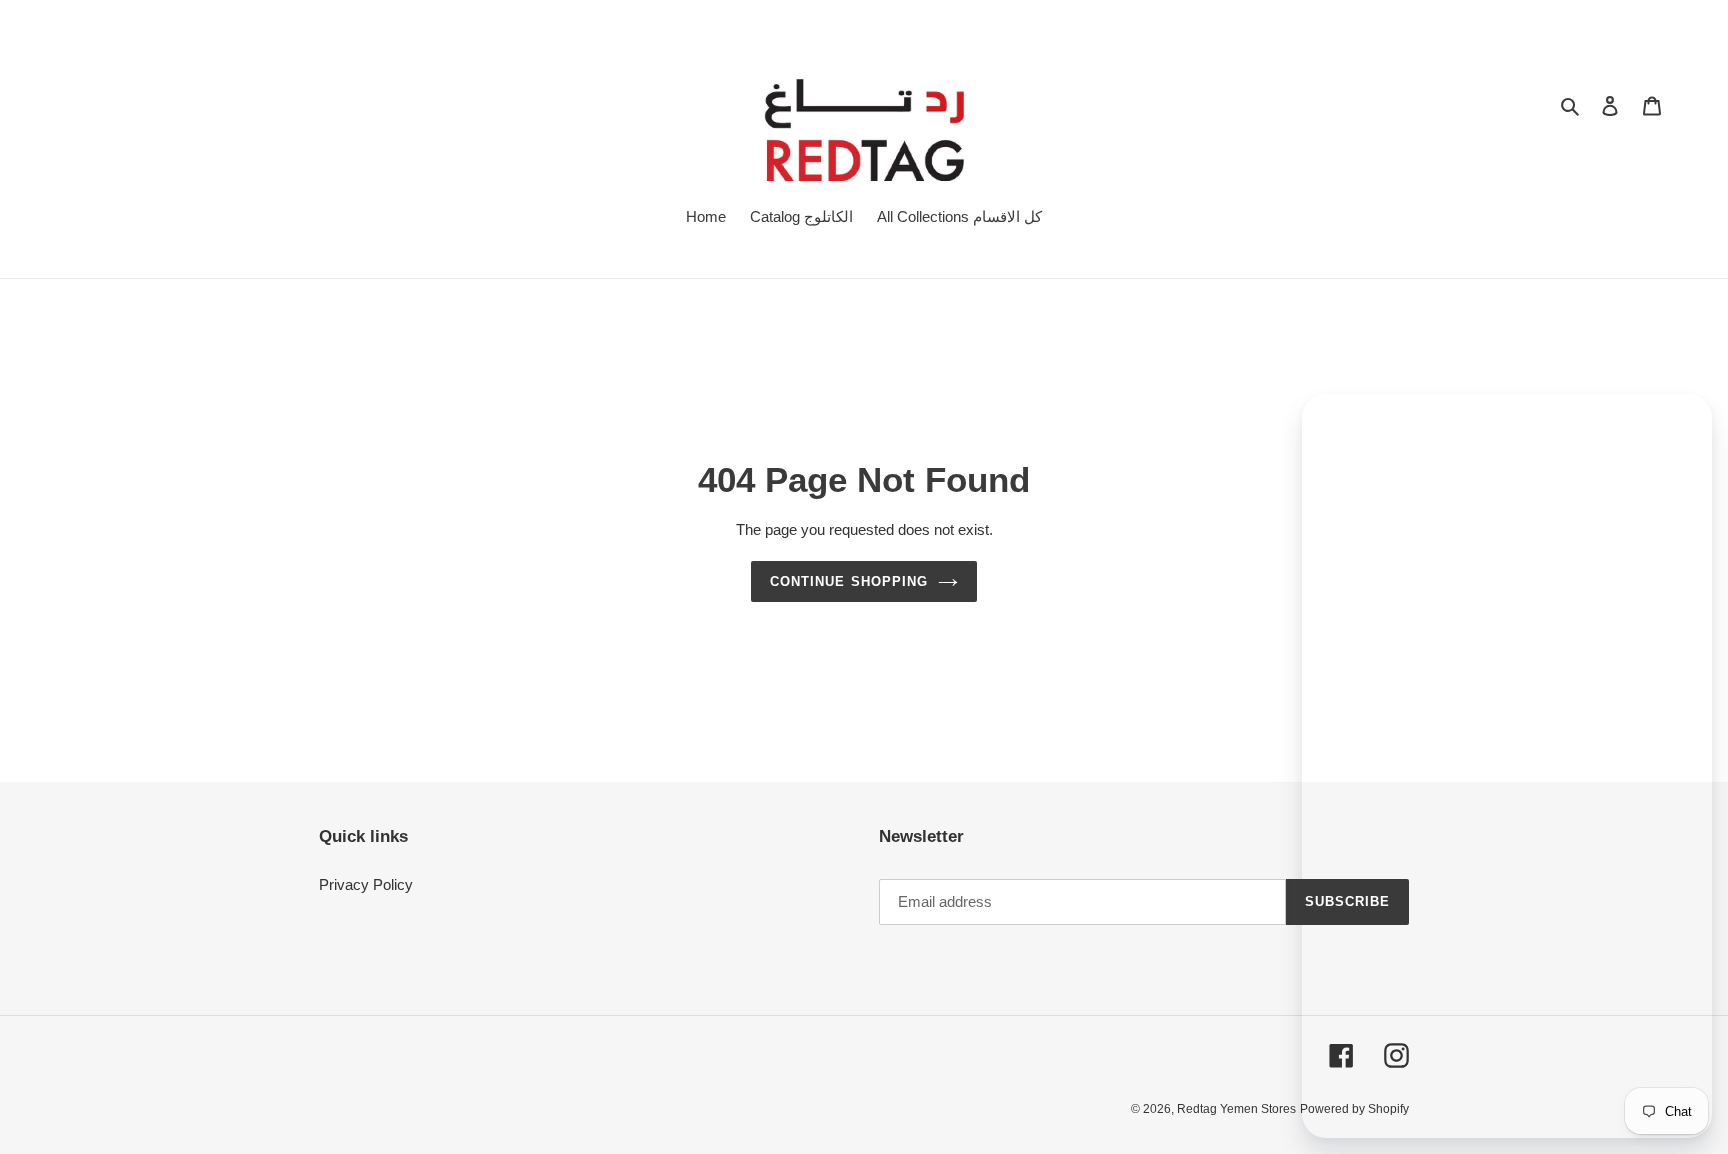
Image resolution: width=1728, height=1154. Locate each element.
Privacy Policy (366, 884)
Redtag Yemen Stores (1236, 1109)
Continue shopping (849, 581)
